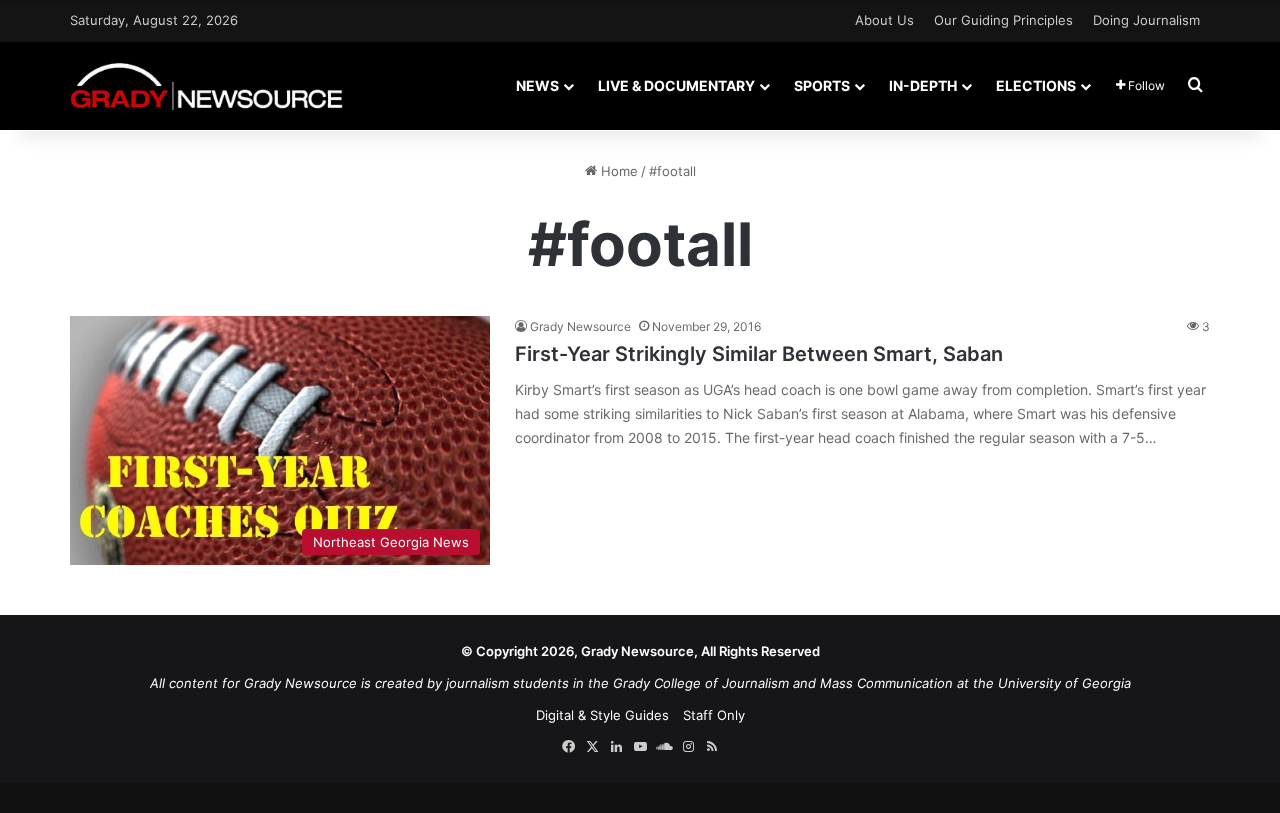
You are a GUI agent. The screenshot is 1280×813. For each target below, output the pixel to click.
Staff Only (714, 715)
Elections (1036, 85)
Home (617, 171)
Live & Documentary (676, 85)
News (537, 85)
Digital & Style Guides (602, 715)
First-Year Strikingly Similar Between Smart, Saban (759, 354)
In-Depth (923, 85)
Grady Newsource (580, 326)
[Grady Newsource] (206, 85)
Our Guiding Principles (1003, 20)
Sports (822, 85)
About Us (884, 20)
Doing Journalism (1146, 20)
